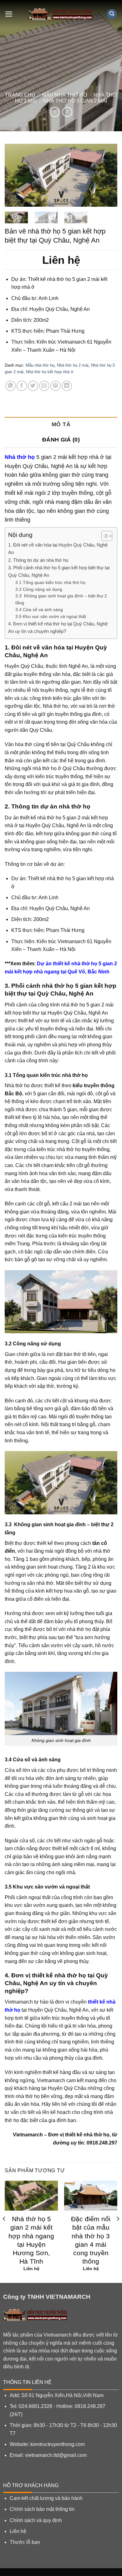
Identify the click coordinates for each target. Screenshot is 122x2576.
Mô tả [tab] (61, 424)
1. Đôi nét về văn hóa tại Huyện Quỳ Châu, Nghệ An (58, 549)
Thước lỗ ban (25, 2542)
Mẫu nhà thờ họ (65, 95)
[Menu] (9, 14)
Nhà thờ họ (20, 457)
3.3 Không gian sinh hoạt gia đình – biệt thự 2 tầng (61, 599)
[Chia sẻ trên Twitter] (33, 386)
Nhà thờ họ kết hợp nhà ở (50, 372)
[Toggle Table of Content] (104, 536)
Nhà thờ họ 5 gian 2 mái (75, 101)
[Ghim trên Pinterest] (56, 386)
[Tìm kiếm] (112, 14)
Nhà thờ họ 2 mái (73, 365)
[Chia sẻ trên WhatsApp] (10, 386)
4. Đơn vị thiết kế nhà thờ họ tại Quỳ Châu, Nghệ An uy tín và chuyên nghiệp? (58, 627)
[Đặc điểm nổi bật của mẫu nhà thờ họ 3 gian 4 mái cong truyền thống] (91, 2196)
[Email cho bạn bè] (44, 386)
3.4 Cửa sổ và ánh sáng (39, 610)
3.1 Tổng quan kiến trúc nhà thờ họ (50, 583)
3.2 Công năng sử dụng (39, 589)
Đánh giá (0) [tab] (61, 440)
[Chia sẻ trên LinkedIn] (67, 386)
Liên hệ (18, 2531)
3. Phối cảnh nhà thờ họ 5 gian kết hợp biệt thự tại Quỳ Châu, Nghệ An (59, 571)
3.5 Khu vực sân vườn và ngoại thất (51, 617)
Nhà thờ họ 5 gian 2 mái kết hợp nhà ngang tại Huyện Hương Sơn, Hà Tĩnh (31, 2240)
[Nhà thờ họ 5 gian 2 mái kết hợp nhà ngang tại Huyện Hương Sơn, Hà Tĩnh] (31, 2196)
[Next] (107, 175)
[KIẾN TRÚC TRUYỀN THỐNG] (61, 14)
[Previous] (15, 175)
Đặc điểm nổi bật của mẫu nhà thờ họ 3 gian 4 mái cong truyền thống (91, 2240)
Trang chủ (20, 95)
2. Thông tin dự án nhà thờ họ (39, 560)
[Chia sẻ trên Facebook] (22, 386)
